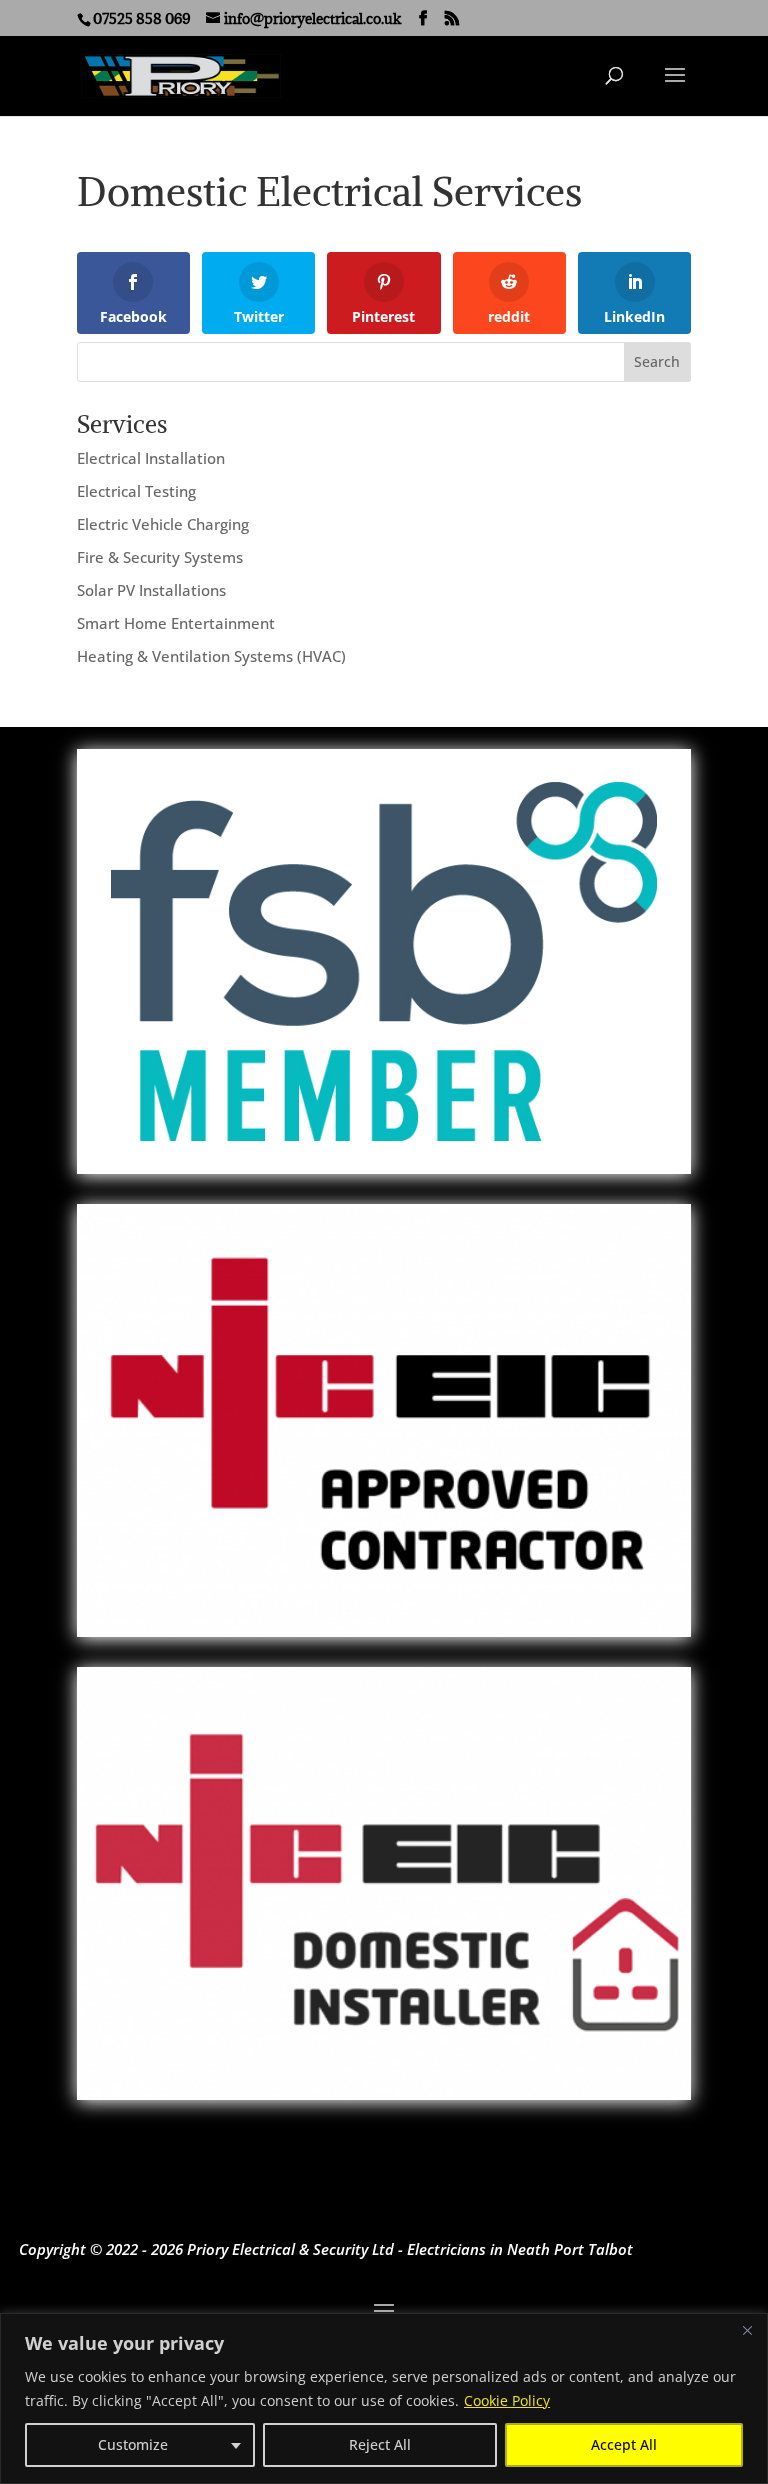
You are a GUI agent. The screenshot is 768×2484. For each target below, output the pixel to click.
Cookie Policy (507, 2400)
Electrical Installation (151, 458)
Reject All (380, 2444)
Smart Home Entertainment (176, 623)
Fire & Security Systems (160, 557)
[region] (384, 2398)
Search (657, 361)
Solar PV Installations (151, 590)
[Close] (747, 2330)
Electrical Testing (136, 491)
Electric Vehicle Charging (163, 524)
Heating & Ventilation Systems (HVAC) (211, 656)
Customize (133, 2444)
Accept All (624, 2444)
